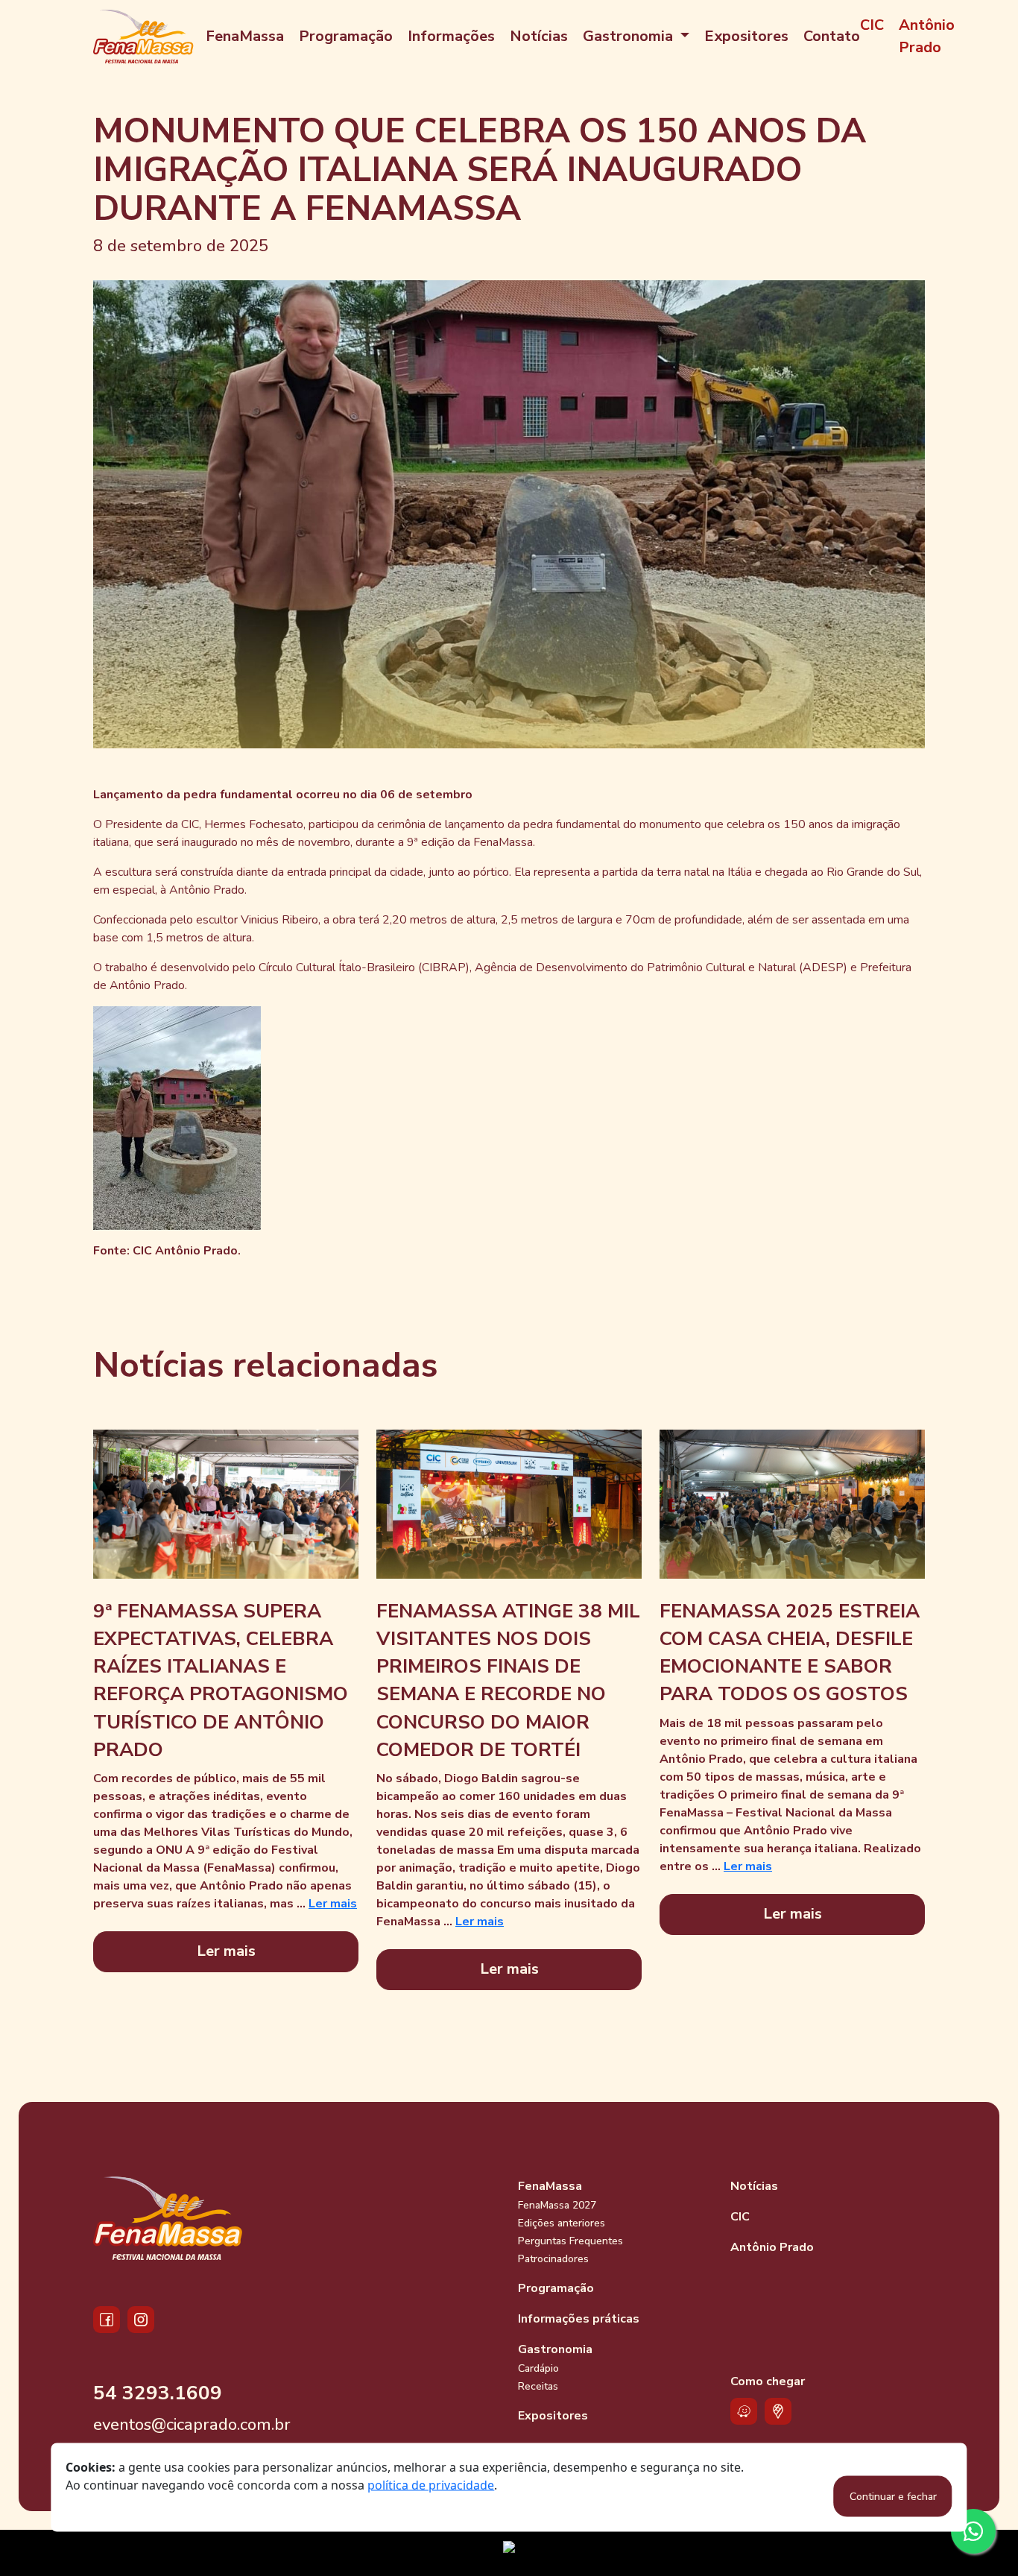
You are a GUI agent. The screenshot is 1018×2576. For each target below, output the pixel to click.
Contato (832, 36)
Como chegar (768, 2381)
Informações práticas (579, 2319)
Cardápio (538, 2368)
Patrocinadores (553, 2259)
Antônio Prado (927, 36)
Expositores (746, 36)
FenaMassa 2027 (557, 2205)
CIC (872, 25)
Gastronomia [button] (630, 36)
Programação (346, 36)
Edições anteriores (562, 2223)
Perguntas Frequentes (570, 2241)
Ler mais (333, 1904)
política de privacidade (431, 2485)
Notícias (539, 36)
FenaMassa (245, 36)
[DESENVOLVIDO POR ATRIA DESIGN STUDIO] (509, 2553)
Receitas (538, 2386)
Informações (451, 36)
